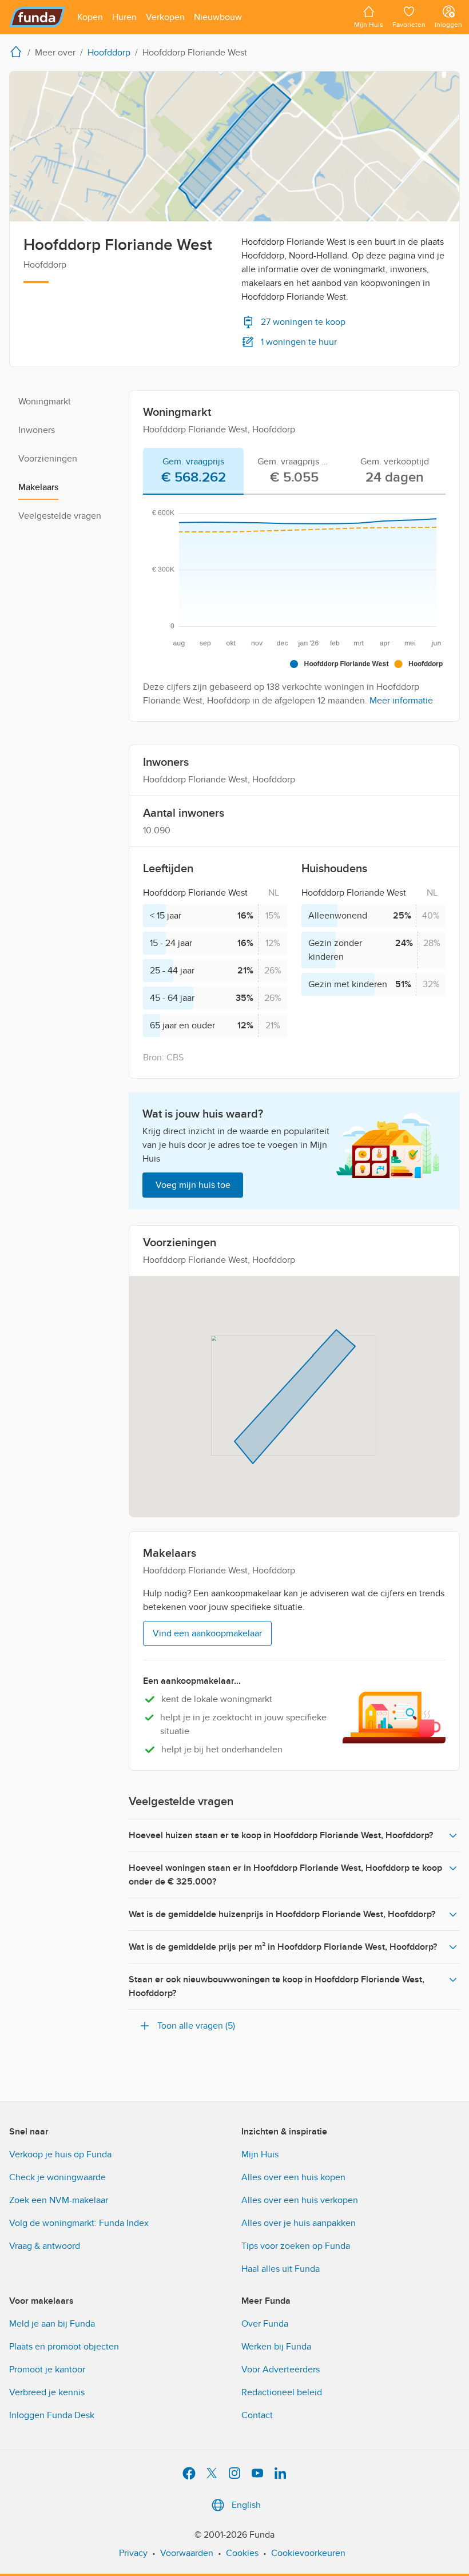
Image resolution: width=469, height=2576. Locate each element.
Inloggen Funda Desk (52, 2415)
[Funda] (37, 17)
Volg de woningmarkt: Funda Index (79, 2223)
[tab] (193, 471)
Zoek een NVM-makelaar (59, 2200)
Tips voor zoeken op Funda (296, 2246)
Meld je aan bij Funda (52, 2324)
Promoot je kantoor (47, 2370)
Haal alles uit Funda (281, 2269)
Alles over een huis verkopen (300, 2200)
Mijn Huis (260, 2154)
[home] (18, 51)
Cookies (242, 2553)
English (246, 2505)
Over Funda (265, 2324)
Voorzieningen (48, 459)
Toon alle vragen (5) (196, 2026)
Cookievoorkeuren (308, 2553)
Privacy (133, 2553)
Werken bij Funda (276, 2347)
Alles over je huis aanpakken (299, 2223)
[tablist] (294, 471)
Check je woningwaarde (57, 2177)
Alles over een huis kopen (293, 2177)
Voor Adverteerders (281, 2370)
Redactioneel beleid (282, 2392)
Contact (257, 2415)
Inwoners (37, 430)
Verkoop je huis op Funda (60, 2154)
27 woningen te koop (303, 322)
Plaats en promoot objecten (64, 2347)
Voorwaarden (187, 2553)
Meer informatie (401, 701)
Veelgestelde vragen (60, 516)
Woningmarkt (45, 401)
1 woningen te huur (299, 342)
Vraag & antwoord (45, 2246)
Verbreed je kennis (47, 2392)
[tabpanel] (294, 603)
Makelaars (38, 487)
